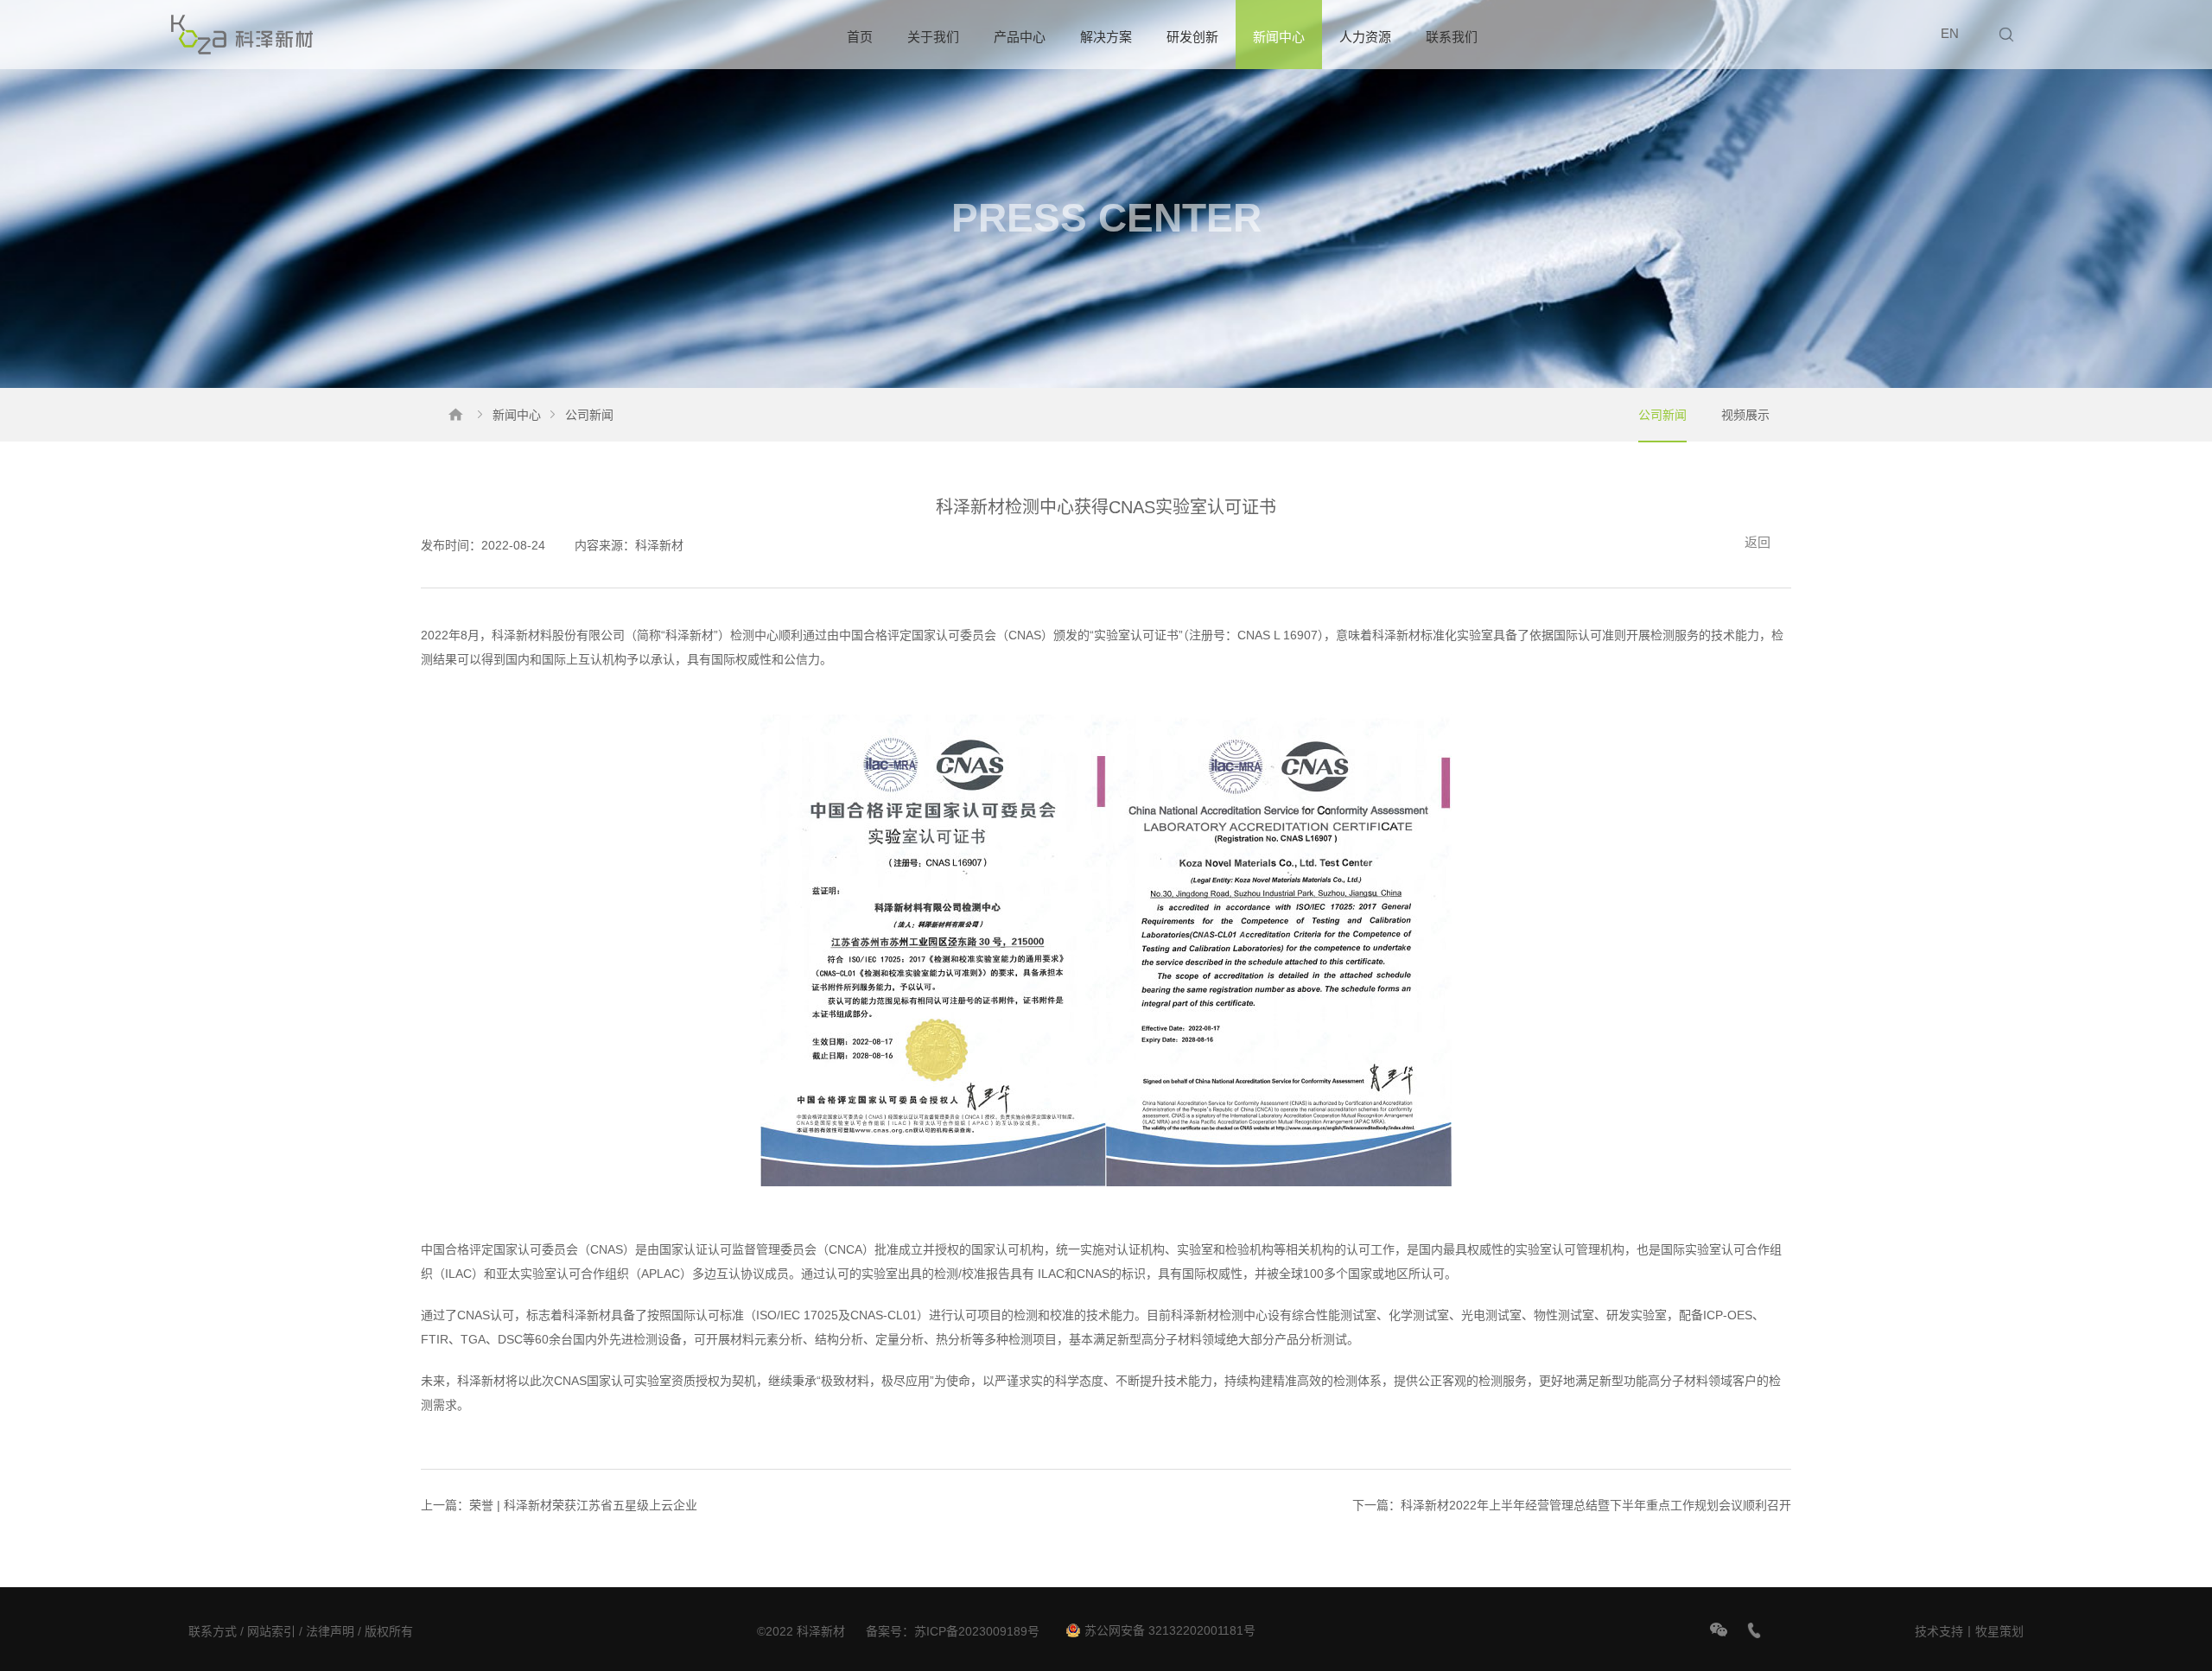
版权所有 (389, 1631)
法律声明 (330, 1631)
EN (1950, 33)
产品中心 (1020, 37)
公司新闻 (1662, 415)
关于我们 (933, 37)
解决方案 (1106, 37)
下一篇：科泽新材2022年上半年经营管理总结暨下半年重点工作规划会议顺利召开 (1571, 1505)
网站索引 (271, 1631)
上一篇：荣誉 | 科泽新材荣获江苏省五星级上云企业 (559, 1505)
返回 (1758, 542)
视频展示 (1745, 415)
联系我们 (1452, 37)
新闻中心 (1279, 37)
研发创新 (1192, 37)
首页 (860, 37)
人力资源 (1365, 37)
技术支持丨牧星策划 (1969, 1631)
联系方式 (213, 1631)
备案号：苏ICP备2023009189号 (953, 1631)
